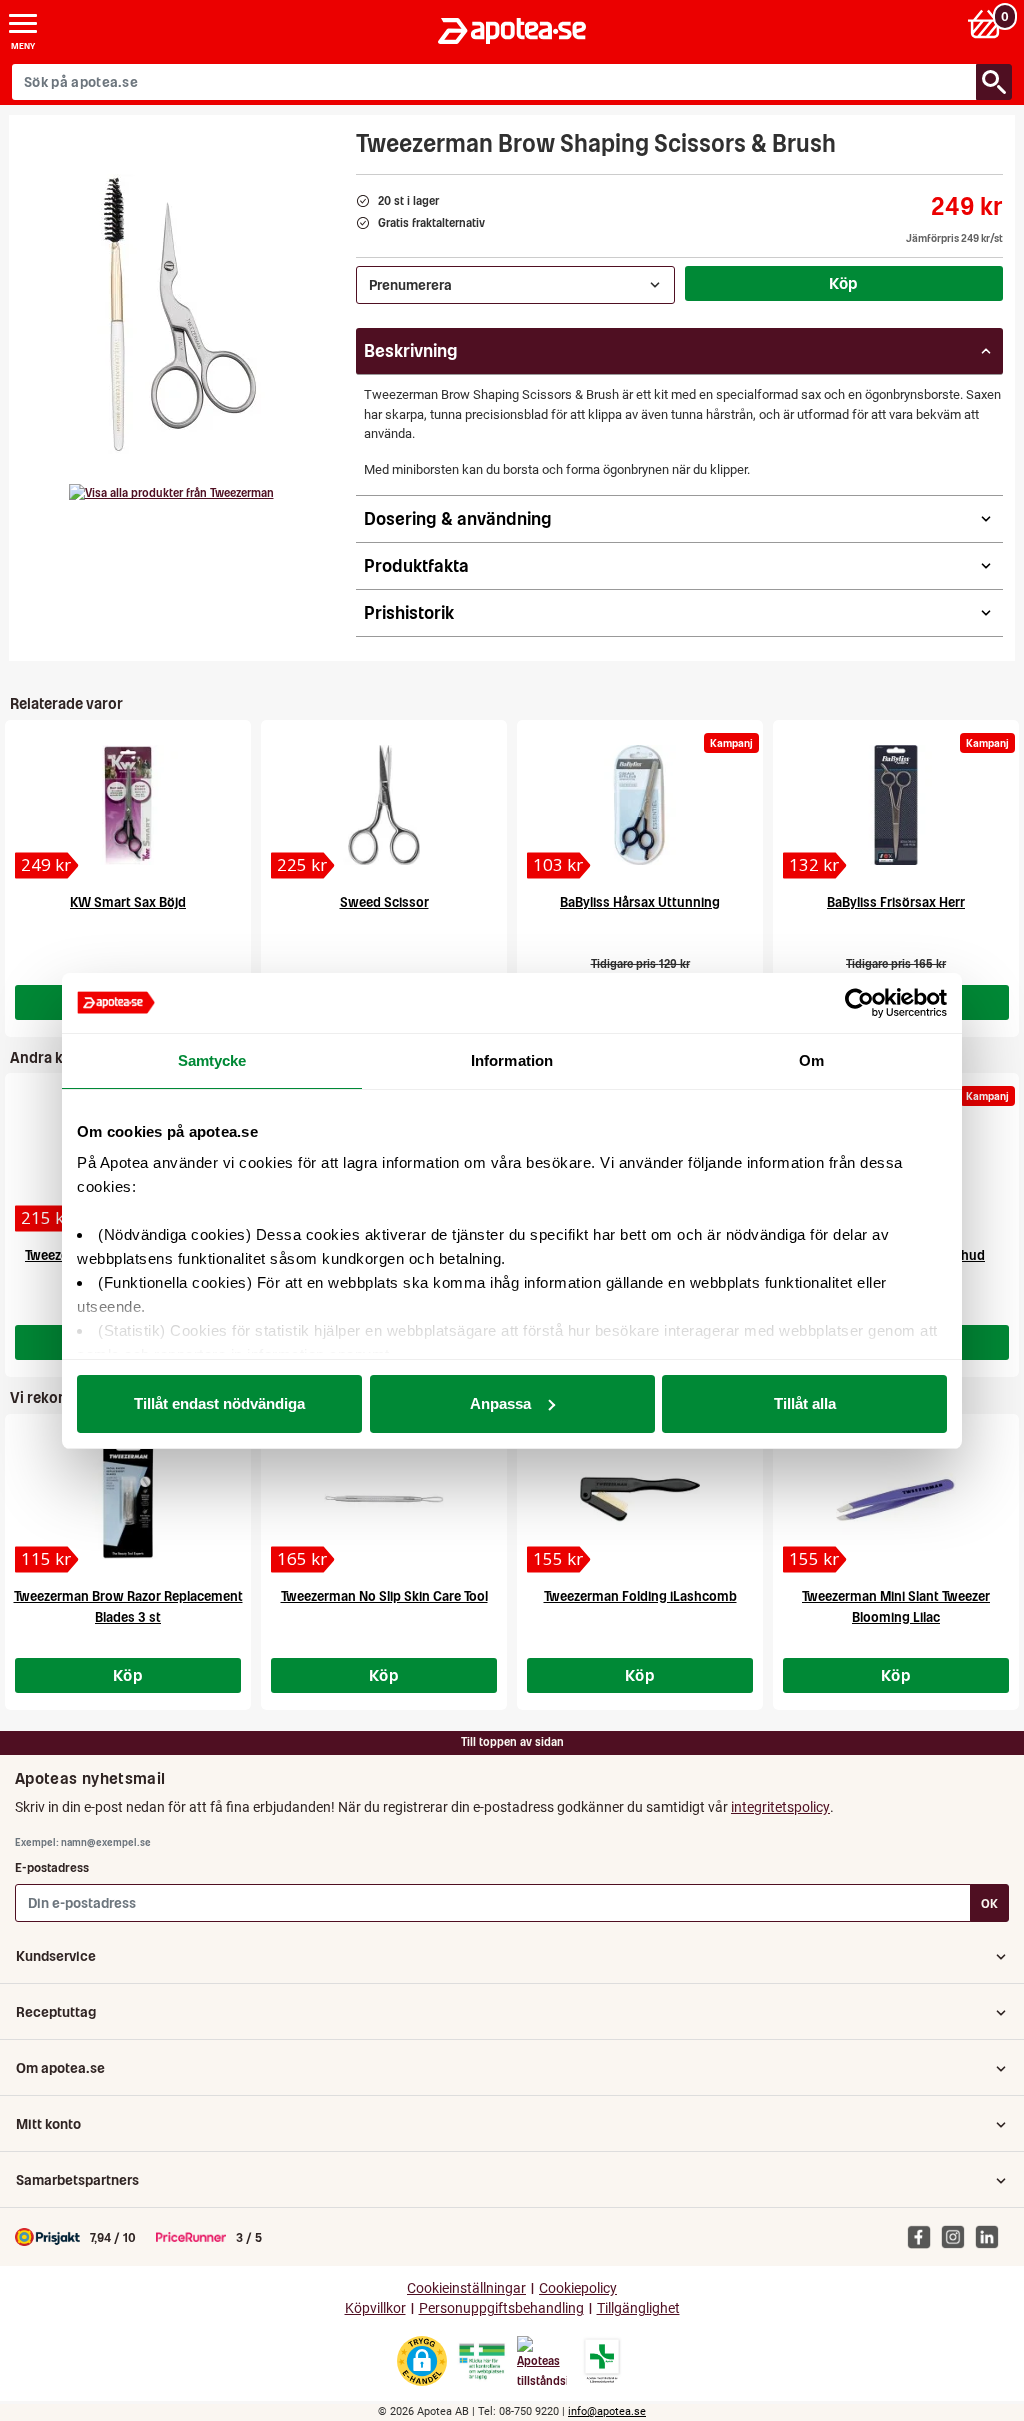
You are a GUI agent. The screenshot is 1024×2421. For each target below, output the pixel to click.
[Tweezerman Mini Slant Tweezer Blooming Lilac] (896, 1499)
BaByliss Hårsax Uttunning (640, 902)
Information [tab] (512, 1060)
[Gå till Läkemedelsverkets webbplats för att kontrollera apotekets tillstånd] (482, 2362)
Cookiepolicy (578, 2288)
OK (989, 1903)
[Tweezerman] (171, 493)
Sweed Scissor (384, 902)
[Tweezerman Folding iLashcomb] (640, 1499)
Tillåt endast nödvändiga (219, 1403)
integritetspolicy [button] (780, 1807)
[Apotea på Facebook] (924, 2236)
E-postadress (52, 1867)
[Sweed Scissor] (384, 805)
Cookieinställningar (466, 2288)
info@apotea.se (607, 2411)
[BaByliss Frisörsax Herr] (896, 805)
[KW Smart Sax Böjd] (128, 805)
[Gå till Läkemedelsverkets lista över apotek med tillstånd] (602, 2361)
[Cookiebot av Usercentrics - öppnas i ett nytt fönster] (859, 1003)
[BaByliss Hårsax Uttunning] (640, 805)
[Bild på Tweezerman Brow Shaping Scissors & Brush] (177, 314)
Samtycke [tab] (212, 1060)
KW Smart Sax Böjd (128, 902)
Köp (844, 283)
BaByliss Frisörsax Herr (896, 902)
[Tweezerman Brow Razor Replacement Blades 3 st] (128, 1499)
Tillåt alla (805, 1403)
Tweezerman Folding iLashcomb (640, 1596)
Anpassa (500, 1403)
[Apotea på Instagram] (958, 2236)
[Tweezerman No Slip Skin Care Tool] (384, 1499)
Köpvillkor (375, 2308)
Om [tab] (811, 1060)
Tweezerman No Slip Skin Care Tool (384, 1596)
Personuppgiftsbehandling (501, 2308)
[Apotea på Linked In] (992, 2236)
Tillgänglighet (638, 2308)
